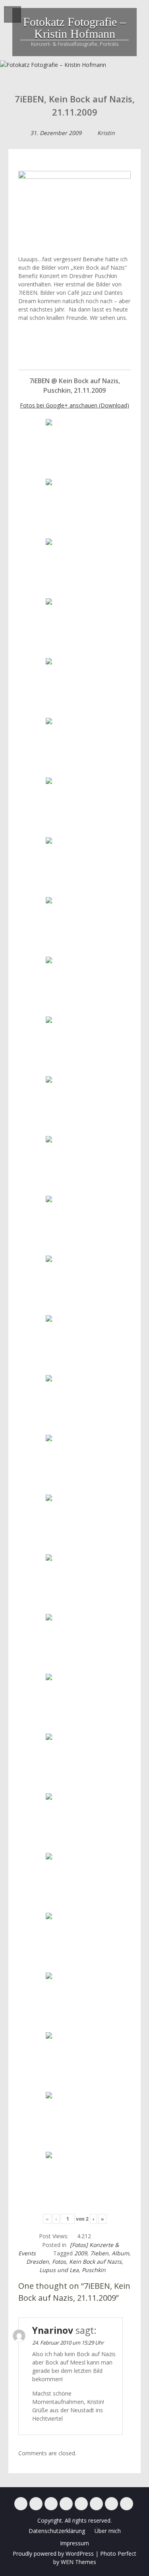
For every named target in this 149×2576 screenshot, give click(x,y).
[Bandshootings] (66, 2504)
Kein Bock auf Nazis (95, 2262)
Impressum (74, 2543)
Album (120, 2253)
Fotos (59, 2262)
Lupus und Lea (59, 2270)
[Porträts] (81, 2504)
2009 (81, 2253)
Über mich (108, 2531)
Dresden (38, 2262)
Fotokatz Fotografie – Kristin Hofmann (74, 28)
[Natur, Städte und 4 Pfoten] (36, 2504)
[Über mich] (96, 2504)
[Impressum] (111, 2504)
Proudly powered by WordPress (53, 2553)
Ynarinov (53, 2330)
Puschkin (94, 2270)
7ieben (99, 2253)
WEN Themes (78, 2562)
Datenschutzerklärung (57, 2531)
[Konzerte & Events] (21, 2504)
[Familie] (51, 2504)
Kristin (106, 133)
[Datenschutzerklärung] (127, 2504)
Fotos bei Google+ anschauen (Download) (74, 405)
